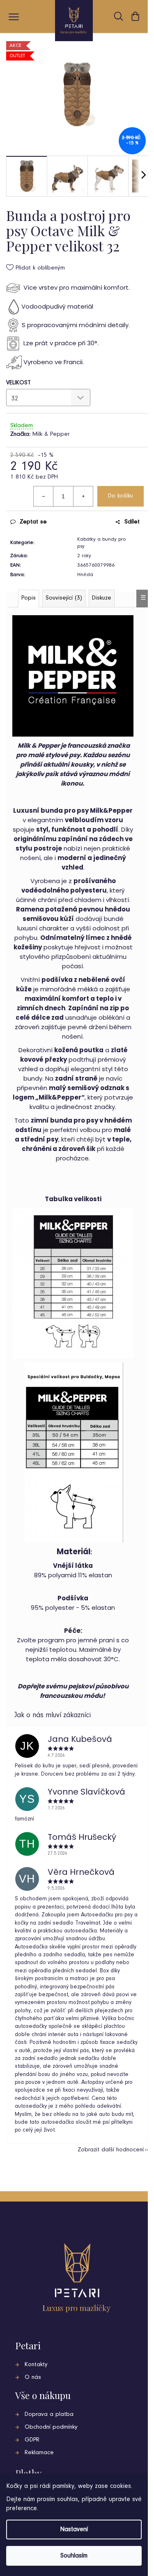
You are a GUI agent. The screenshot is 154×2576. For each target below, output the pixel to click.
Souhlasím (74, 2556)
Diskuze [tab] (102, 598)
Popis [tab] (29, 598)
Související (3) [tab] (64, 598)
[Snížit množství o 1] (44, 496)
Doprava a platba (49, 2414)
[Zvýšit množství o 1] (83, 496)
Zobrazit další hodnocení (111, 2150)
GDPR (32, 2440)
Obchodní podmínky (51, 2427)
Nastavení (74, 2530)
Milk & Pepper (51, 434)
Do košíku (121, 496)
